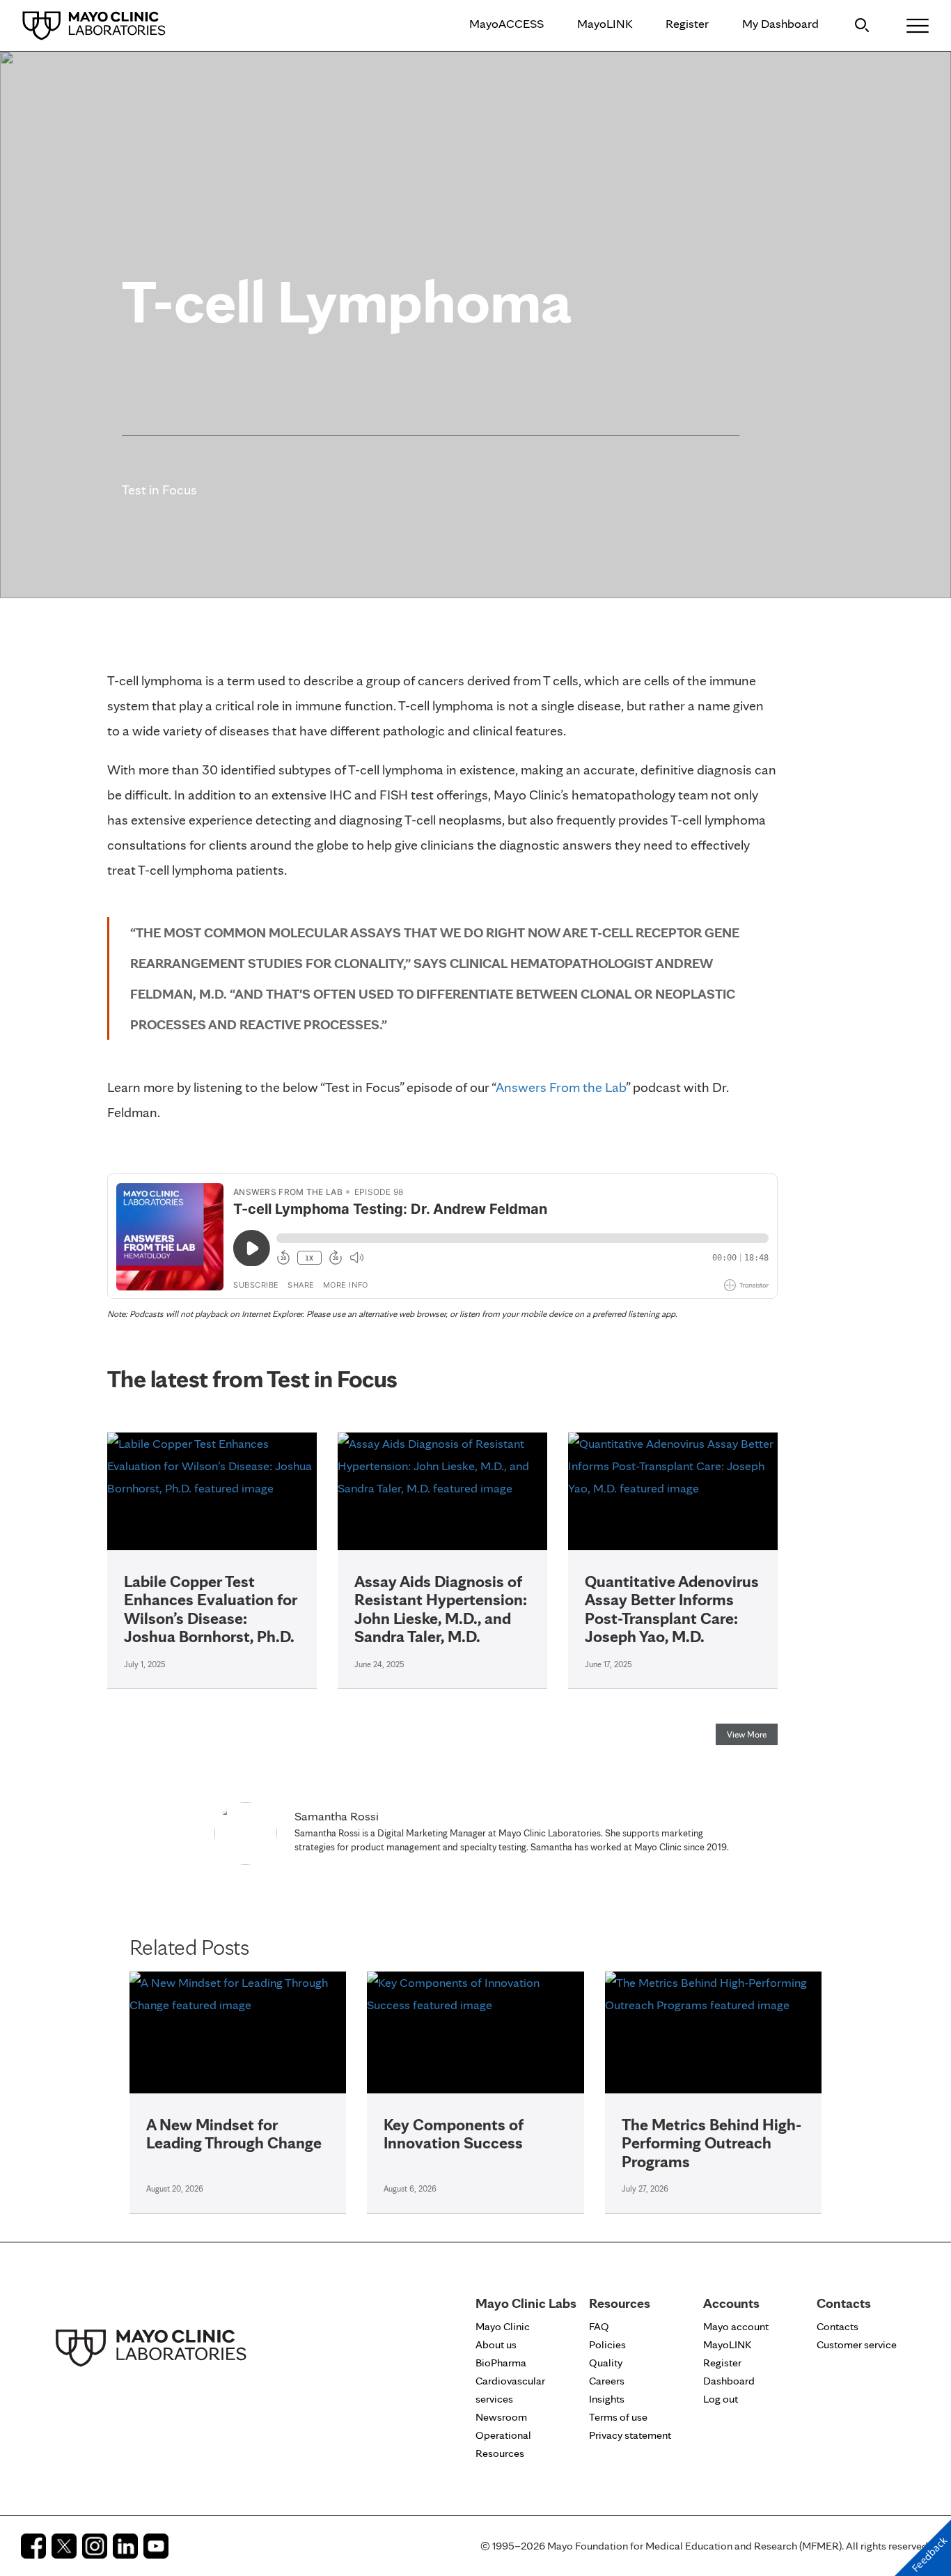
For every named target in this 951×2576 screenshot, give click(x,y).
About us (496, 2344)
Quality (606, 2363)
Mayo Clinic (503, 2326)
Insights (607, 2399)
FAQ (599, 2326)
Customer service (857, 2344)
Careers (607, 2381)
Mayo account (736, 2326)
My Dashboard (780, 23)
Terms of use (618, 2417)
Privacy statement (630, 2435)
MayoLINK (605, 23)
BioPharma (501, 2363)
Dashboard (729, 2381)
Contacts (838, 2326)
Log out (721, 2399)
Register (687, 23)
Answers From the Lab (561, 1087)
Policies (607, 2344)
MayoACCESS (506, 23)
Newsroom (501, 2417)
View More (747, 1734)
